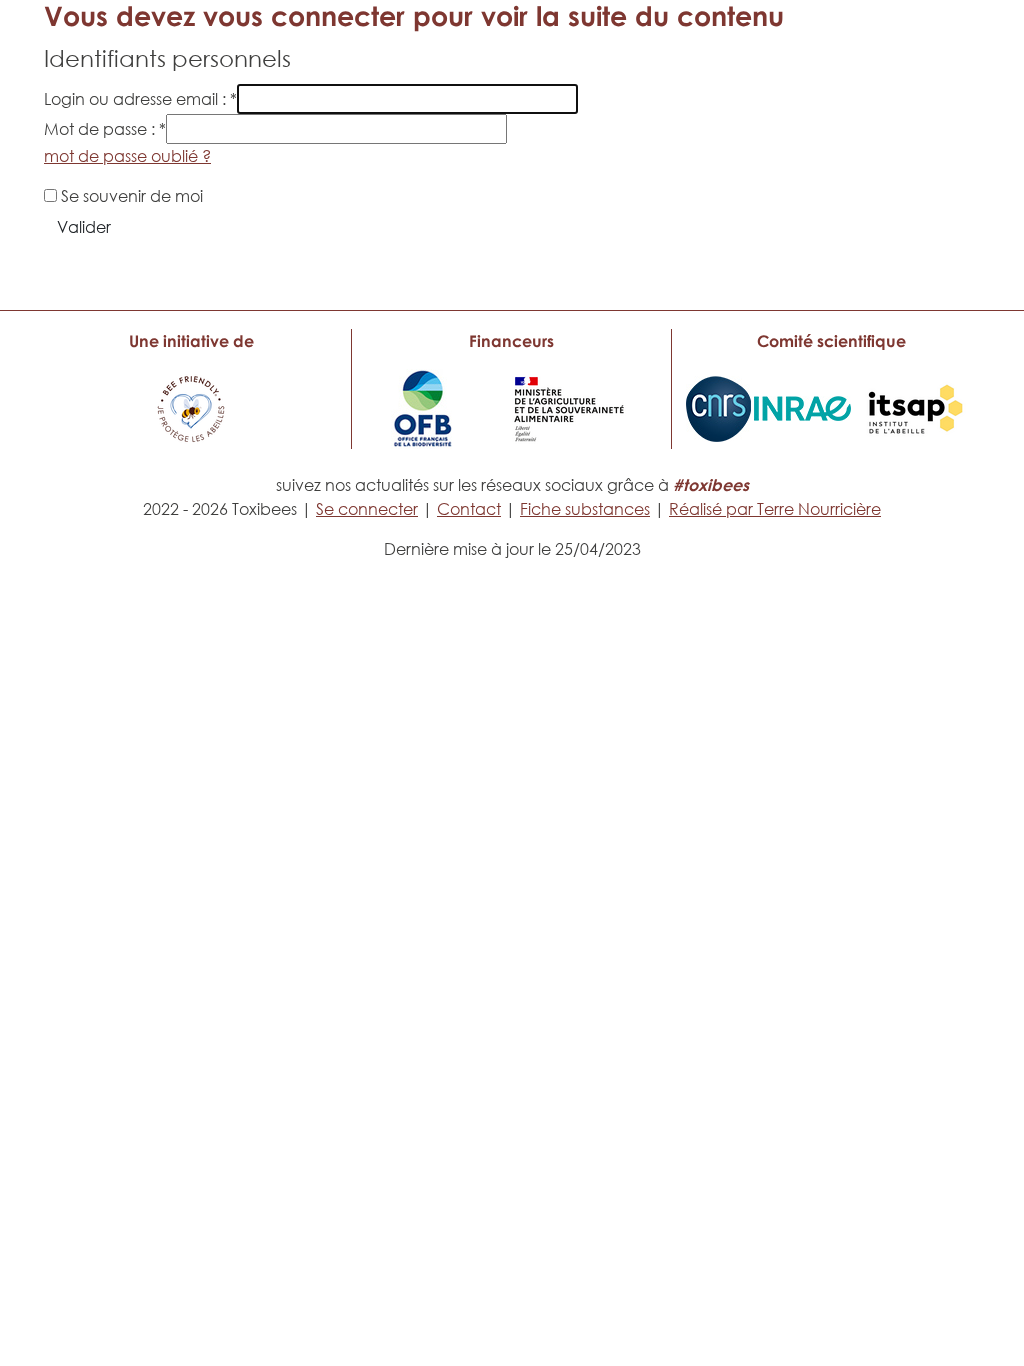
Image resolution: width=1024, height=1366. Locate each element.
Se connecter (367, 509)
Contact (469, 509)
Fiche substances (585, 509)
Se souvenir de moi (132, 196)
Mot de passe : (105, 129)
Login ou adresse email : (140, 99)
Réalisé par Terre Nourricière (775, 509)
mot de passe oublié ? (127, 156)
